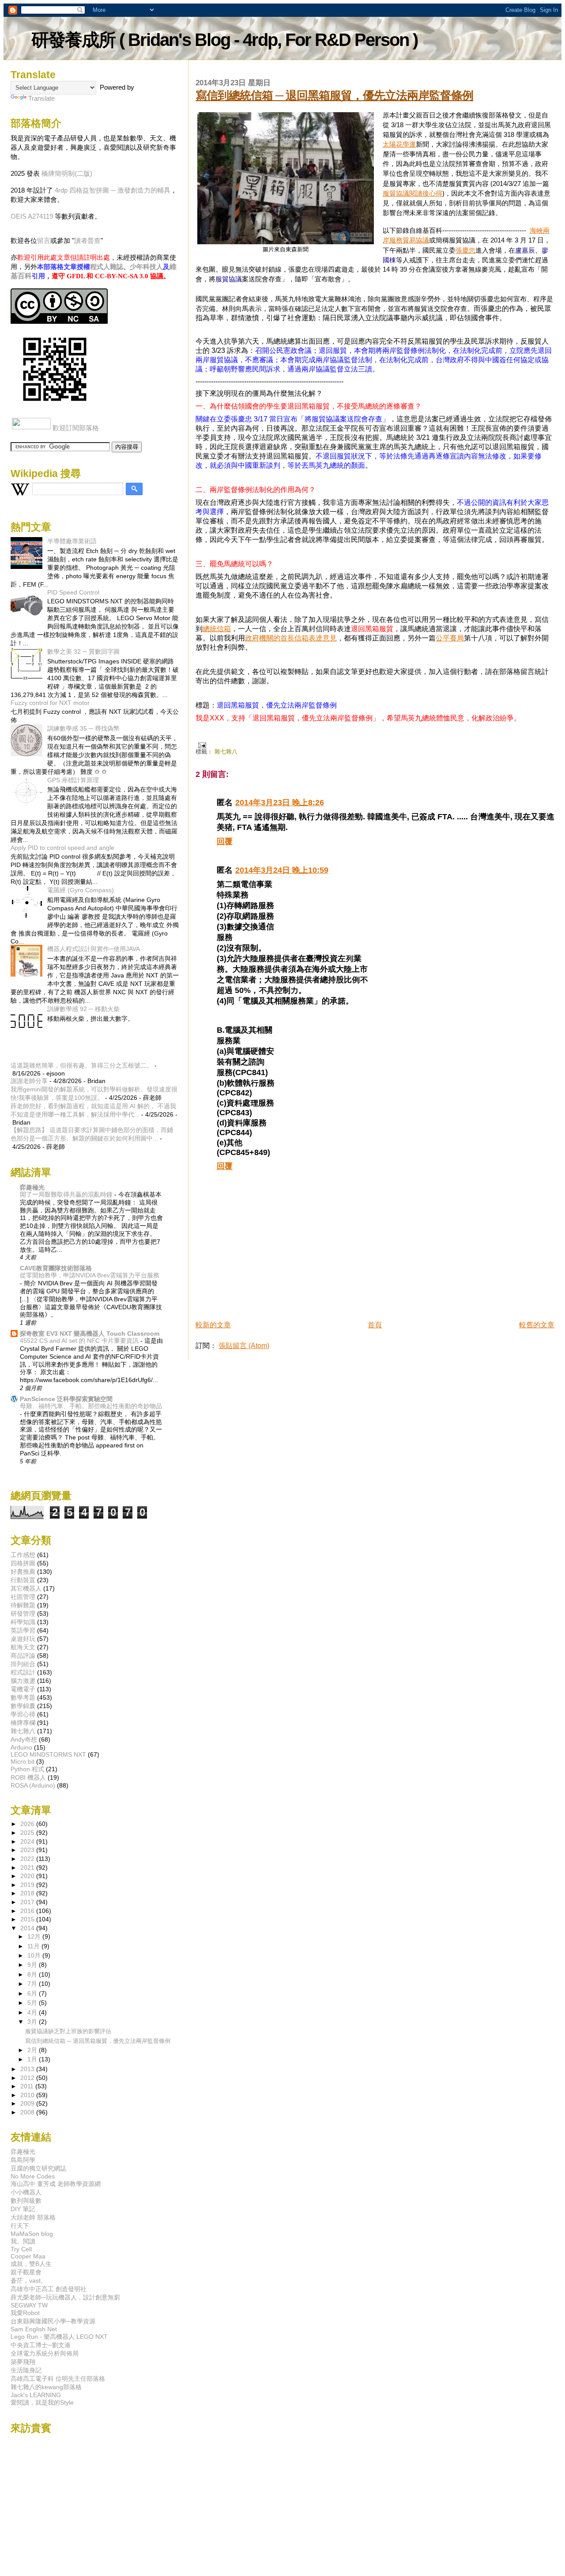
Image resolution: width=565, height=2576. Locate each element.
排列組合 (23, 1664)
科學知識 (23, 1622)
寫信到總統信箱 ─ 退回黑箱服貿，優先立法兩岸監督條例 (334, 95)
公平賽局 (450, 638)
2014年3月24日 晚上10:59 (282, 870)
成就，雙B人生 (31, 2264)
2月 (33, 2050)
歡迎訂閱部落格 (76, 428)
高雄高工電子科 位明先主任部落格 (58, 2379)
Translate (41, 98)
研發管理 (23, 1614)
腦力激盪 (23, 1681)
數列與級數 (26, 2201)
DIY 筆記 (23, 2209)
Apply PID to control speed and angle (62, 848)
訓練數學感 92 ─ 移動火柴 (83, 1009)
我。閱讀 (23, 2241)
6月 (33, 1994)
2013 (28, 2069)
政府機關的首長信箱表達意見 (291, 638)
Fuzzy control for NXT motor (50, 703)
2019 (28, 1885)
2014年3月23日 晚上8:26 (280, 803)
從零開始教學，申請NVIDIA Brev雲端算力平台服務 (90, 1275)
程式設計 (23, 1672)
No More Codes (33, 2176)
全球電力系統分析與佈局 (45, 2353)
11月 (34, 1946)
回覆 (225, 841)
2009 (28, 2103)
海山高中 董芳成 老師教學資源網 (56, 2184)
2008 (28, 2112)
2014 (28, 1928)
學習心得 (23, 1714)
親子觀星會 (26, 2272)
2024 (28, 1841)
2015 (28, 1919)
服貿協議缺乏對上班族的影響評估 (68, 2031)
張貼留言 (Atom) (244, 1346)
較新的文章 (213, 1325)
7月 (33, 1984)
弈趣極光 (32, 1187)
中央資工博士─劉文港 (41, 2345)
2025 (28, 1833)
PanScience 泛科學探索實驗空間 (66, 1399)
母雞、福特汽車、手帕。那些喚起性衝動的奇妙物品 (91, 1406)
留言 (44, 241)
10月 (35, 1956)
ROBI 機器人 (28, 1777)
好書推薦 (23, 1572)
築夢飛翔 (23, 2362)
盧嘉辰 (525, 250)
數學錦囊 (23, 1706)
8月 (33, 1975)
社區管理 (23, 1597)
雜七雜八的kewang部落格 (46, 2387)
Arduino (21, 1747)
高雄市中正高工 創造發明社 (49, 2289)
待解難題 (23, 1605)
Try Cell (21, 2249)
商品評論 (23, 1655)
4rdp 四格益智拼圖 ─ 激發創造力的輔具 (113, 190)
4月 (33, 2013)
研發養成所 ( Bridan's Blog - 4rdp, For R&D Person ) (224, 40)
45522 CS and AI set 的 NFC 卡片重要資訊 (80, 1341)
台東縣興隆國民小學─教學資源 (53, 2321)
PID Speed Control (73, 592)
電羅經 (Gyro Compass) (81, 890)
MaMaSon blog (32, 2234)
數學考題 (23, 1697)
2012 (28, 2078)
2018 (28, 1893)
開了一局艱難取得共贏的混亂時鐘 (67, 1195)
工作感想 (23, 1555)
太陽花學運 (399, 144)
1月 (33, 2059)
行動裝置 (23, 1580)
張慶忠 (465, 250)
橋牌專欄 (23, 1723)
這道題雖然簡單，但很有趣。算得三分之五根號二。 (82, 1065)
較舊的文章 (537, 1325)
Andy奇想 (24, 1739)
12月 (35, 1937)
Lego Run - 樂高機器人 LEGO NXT (59, 2337)
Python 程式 (27, 1769)
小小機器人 (26, 2192)
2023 (28, 1850)
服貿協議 (229, 279)
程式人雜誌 (107, 267)
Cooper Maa (28, 2256)
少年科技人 (146, 267)
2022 (28, 1859)
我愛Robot (25, 2313)
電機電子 (23, 1689)
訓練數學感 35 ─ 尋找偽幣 (83, 728)
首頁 (375, 1325)
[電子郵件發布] (201, 745)
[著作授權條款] (59, 321)
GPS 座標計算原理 (73, 780)
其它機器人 (26, 1588)
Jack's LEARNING (36, 2395)
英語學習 (23, 1630)
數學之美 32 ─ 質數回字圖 (83, 652)
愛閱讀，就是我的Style (42, 2402)
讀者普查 (87, 241)
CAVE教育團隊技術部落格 (56, 1268)
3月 (33, 2022)
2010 (28, 2095)
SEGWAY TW (29, 2305)
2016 (28, 1911)
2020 (28, 1876)
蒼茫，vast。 (29, 2281)
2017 (28, 1902)
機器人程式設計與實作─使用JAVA (94, 949)
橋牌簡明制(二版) (67, 173)
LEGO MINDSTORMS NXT (48, 1754)
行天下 (20, 2226)
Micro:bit (23, 1762)
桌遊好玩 (23, 1639)
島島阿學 (23, 2160)
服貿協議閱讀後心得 (412, 193)
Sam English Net (34, 2329)
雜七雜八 (226, 752)
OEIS (19, 216)
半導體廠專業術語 (72, 541)
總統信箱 (217, 629)
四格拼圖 (23, 1563)
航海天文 (23, 1647)
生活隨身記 (26, 2370)
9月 (33, 1965)
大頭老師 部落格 (33, 2217)
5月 (33, 2003)
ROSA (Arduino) (33, 1785)
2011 (28, 2086)
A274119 (40, 216)
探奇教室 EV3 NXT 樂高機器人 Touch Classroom (90, 1333)
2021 (28, 1868)
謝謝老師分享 (29, 1081)
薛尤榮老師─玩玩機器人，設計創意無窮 (65, 2297)
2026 (28, 1824)
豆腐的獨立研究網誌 (38, 2168)
